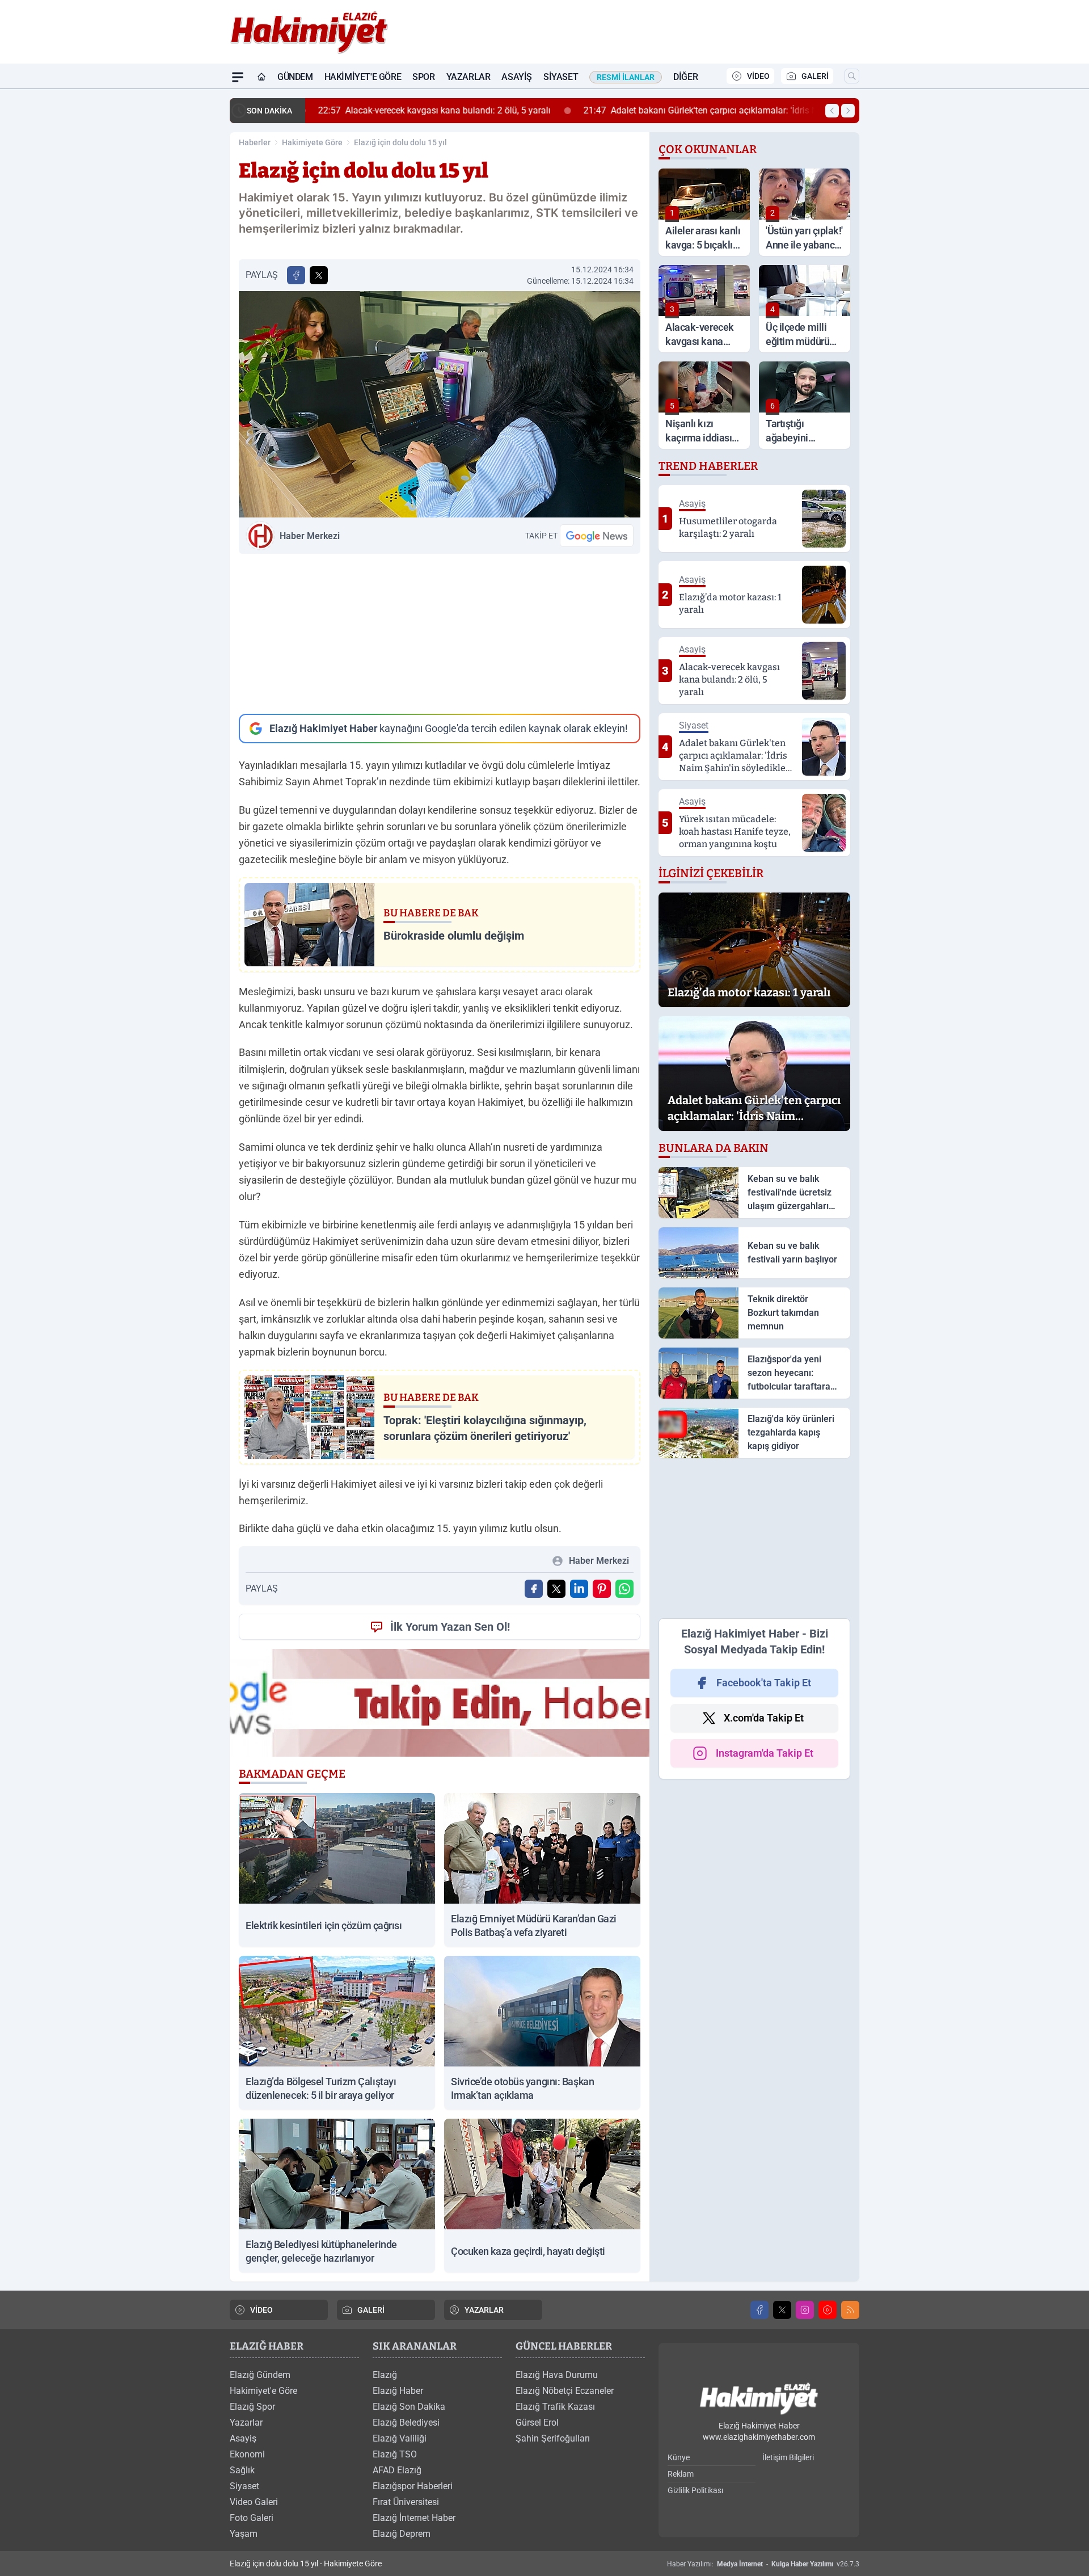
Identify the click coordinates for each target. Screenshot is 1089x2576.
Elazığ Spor (252, 2407)
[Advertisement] (440, 634)
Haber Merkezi (310, 536)
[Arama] (852, 76)
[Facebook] (759, 2310)
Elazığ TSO (395, 2454)
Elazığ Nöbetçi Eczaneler (565, 2391)
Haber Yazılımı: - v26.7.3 (763, 2564)
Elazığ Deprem (402, 2534)
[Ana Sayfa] (261, 77)
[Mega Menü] (238, 77)
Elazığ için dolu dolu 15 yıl (400, 142)
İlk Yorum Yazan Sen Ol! (450, 1627)
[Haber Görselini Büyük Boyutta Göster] (440, 404)
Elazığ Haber (398, 2391)
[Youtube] (828, 2310)
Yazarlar (468, 77)
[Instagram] (805, 2310)
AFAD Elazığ (397, 2470)
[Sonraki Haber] (848, 111)
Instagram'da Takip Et (765, 1753)
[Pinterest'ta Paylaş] (602, 1589)
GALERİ (815, 76)
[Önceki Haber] (832, 111)
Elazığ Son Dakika (409, 2407)
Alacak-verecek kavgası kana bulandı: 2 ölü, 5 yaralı (430, 110)
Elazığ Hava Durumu (557, 2375)
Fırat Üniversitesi (406, 2502)
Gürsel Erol (537, 2423)
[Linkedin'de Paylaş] (579, 1589)
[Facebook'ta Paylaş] (296, 275)
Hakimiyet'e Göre (363, 77)
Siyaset (561, 77)
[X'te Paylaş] (319, 275)
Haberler (255, 142)
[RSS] (850, 2310)
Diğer (685, 77)
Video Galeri (254, 2502)
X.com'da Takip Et (764, 1718)
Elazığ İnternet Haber (414, 2518)
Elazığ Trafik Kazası (555, 2407)
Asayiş (517, 77)
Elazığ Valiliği (400, 2438)
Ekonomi (247, 2454)
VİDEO (758, 76)
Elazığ (385, 2375)
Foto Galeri (252, 2518)
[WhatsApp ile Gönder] (624, 1589)
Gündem (295, 77)
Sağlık (242, 2470)
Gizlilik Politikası (695, 2490)
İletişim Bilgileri (788, 2457)
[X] (782, 2310)
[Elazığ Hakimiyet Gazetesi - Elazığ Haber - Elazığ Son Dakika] (759, 2399)
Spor (423, 77)
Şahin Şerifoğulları (553, 2438)
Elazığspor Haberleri (413, 2486)
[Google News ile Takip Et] (597, 536)
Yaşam (244, 2534)
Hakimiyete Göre (312, 142)
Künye (679, 2457)
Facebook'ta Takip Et (764, 1683)
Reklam (681, 2474)
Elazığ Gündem (260, 2375)
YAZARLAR (484, 2310)
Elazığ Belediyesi (406, 2423)
